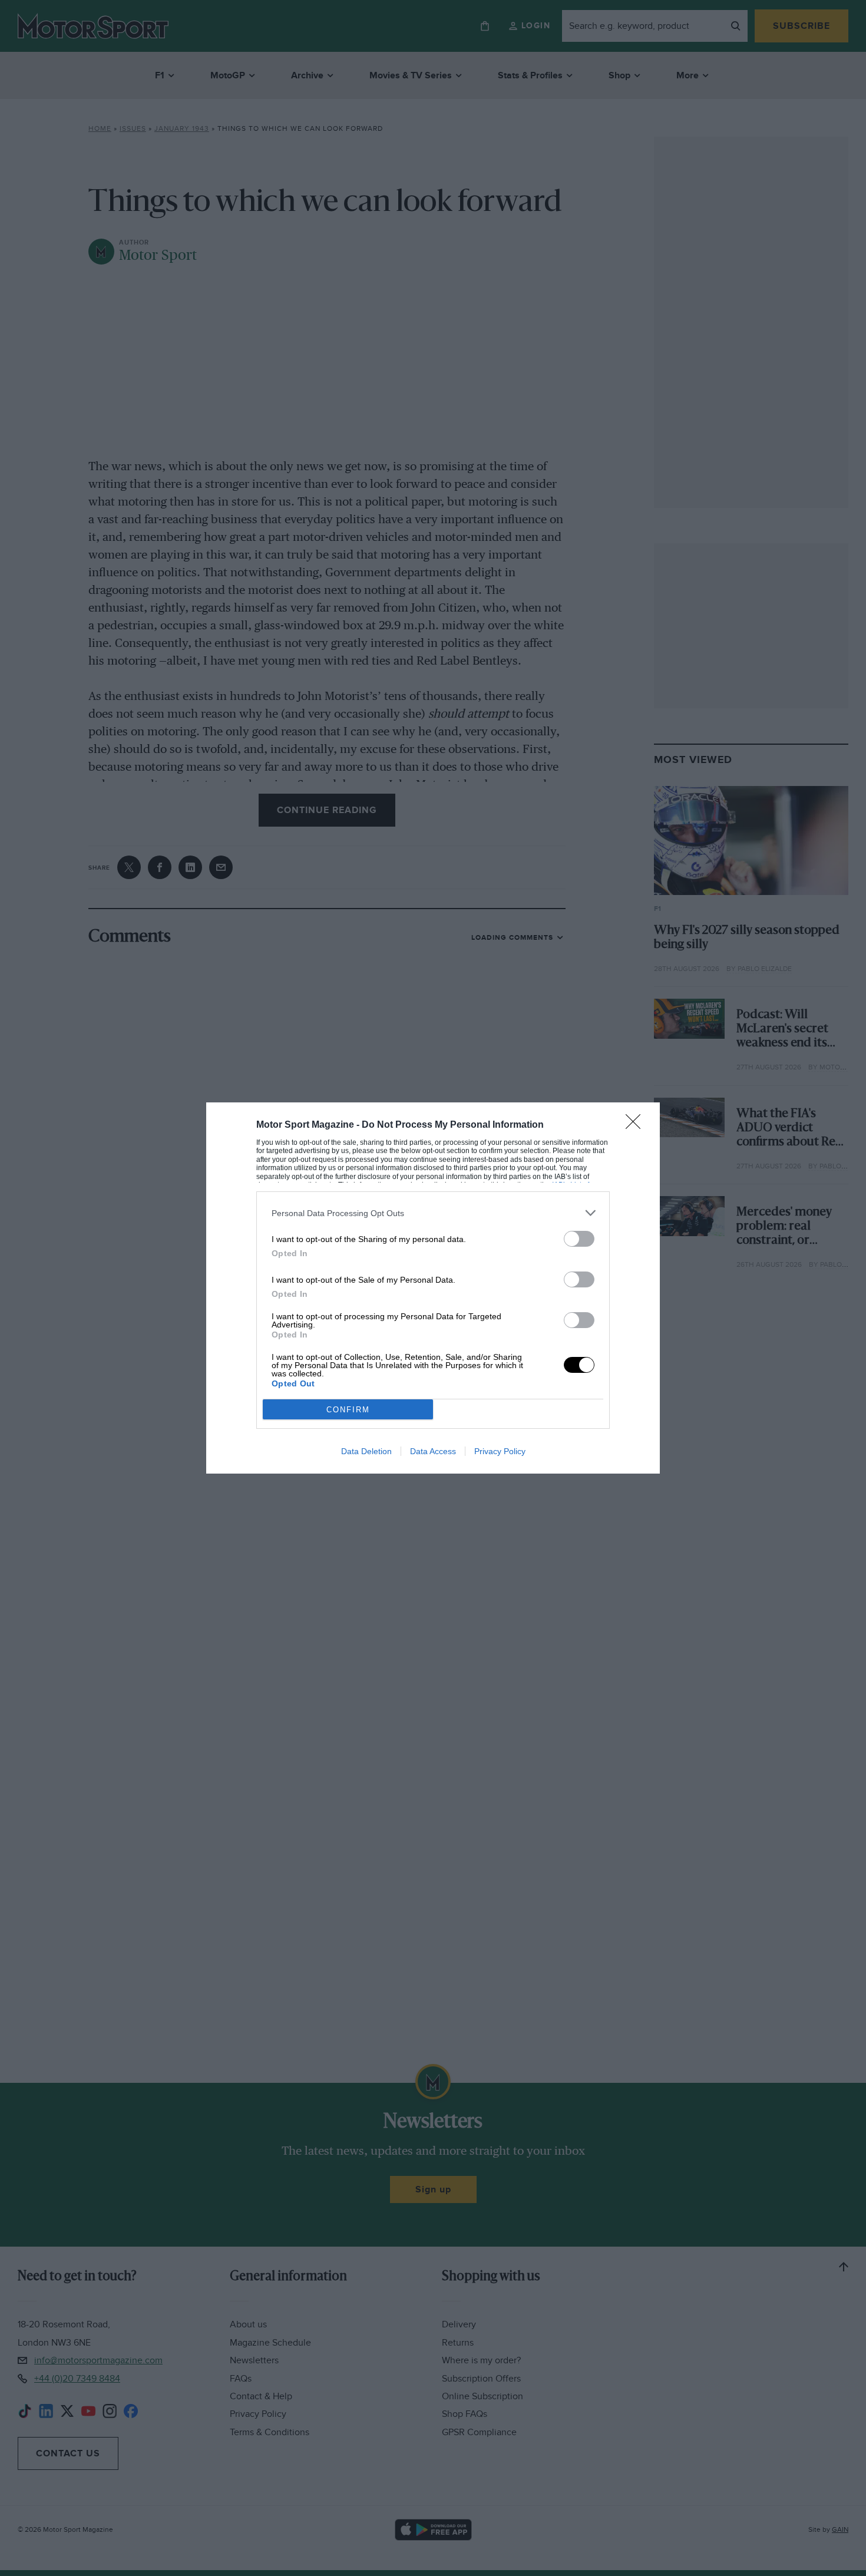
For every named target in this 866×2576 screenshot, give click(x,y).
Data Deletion (366, 1451)
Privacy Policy (500, 1451)
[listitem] (433, 1213)
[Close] (637, 1125)
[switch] (579, 1239)
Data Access (433, 1451)
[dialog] (433, 1288)
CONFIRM (348, 1410)
